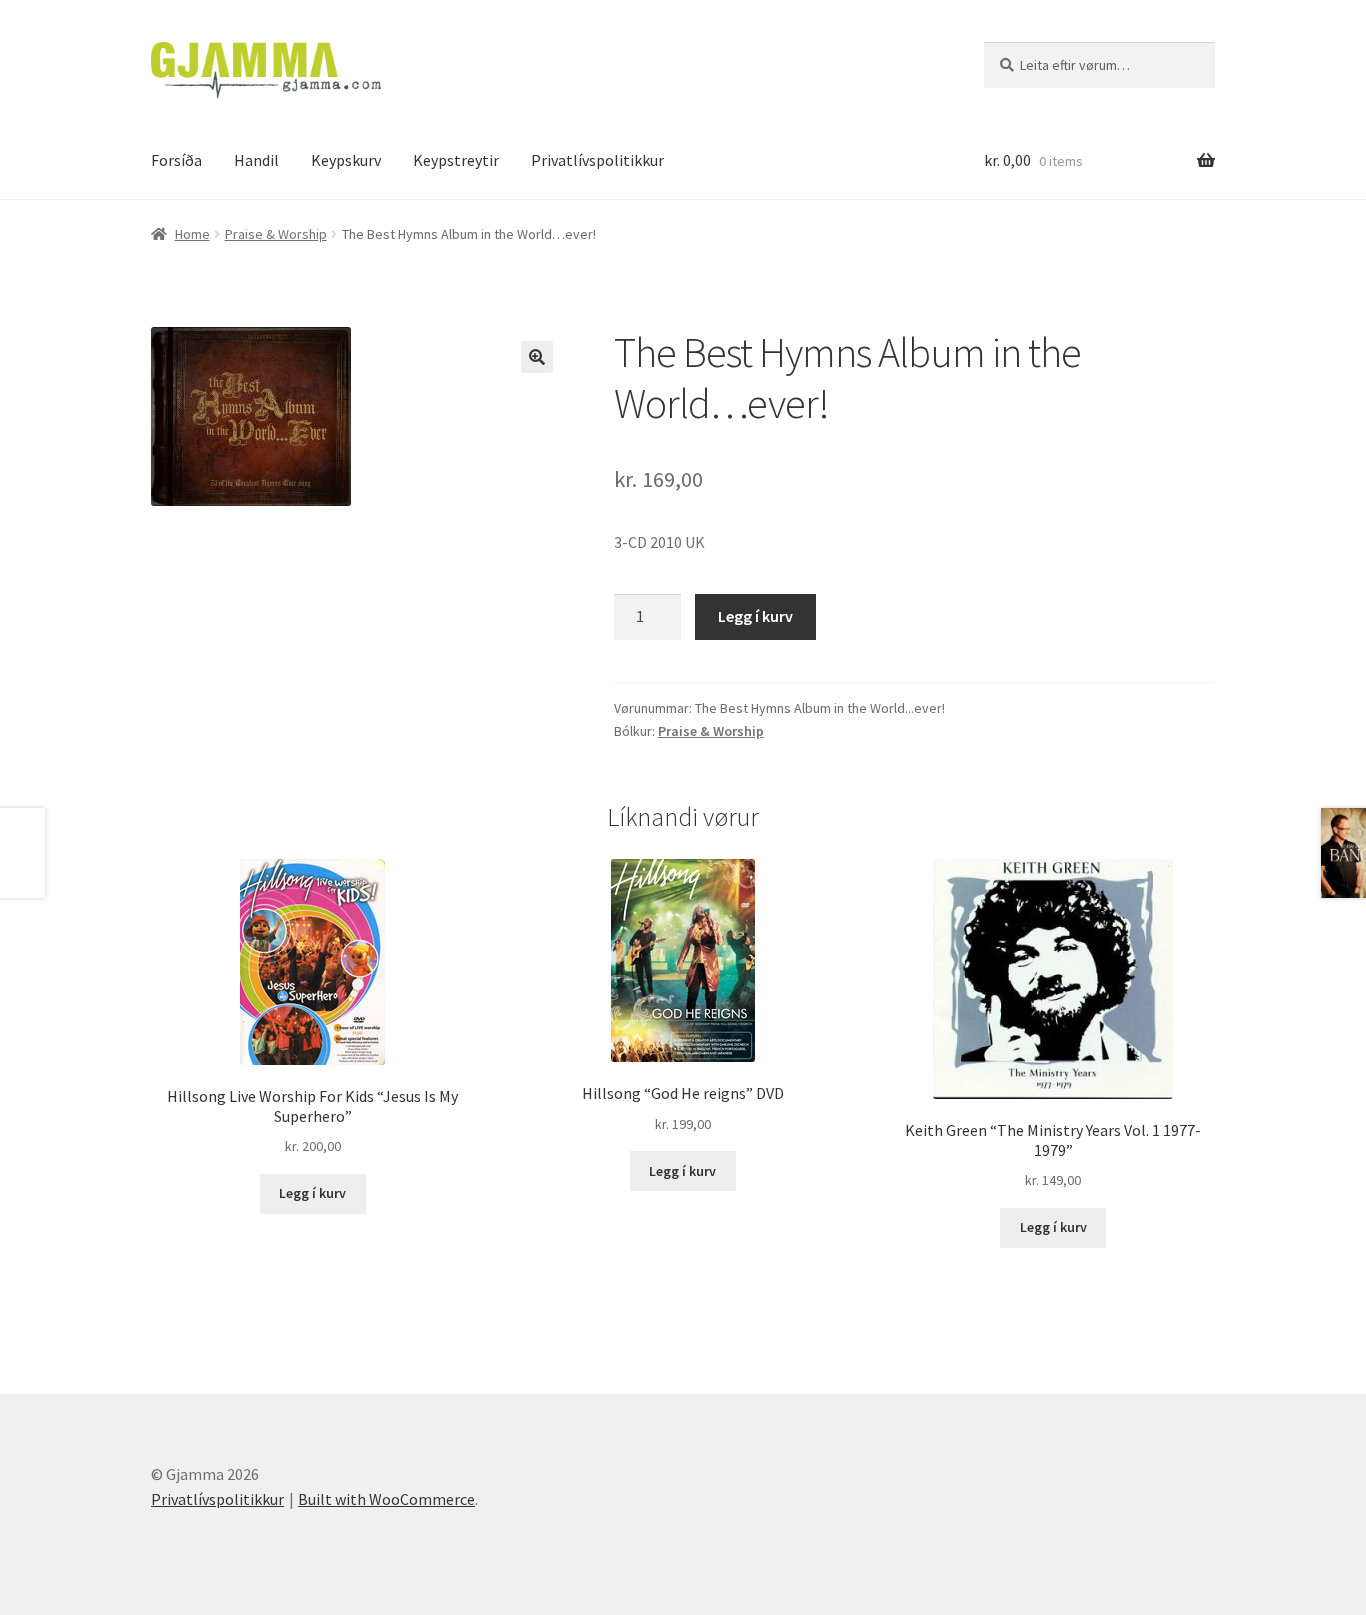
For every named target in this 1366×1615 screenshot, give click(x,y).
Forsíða (176, 160)
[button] (537, 357)
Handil (256, 160)
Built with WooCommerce (386, 1499)
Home (192, 234)
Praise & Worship (276, 234)
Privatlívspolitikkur (597, 160)
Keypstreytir (456, 160)
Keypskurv (346, 160)
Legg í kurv (755, 616)
